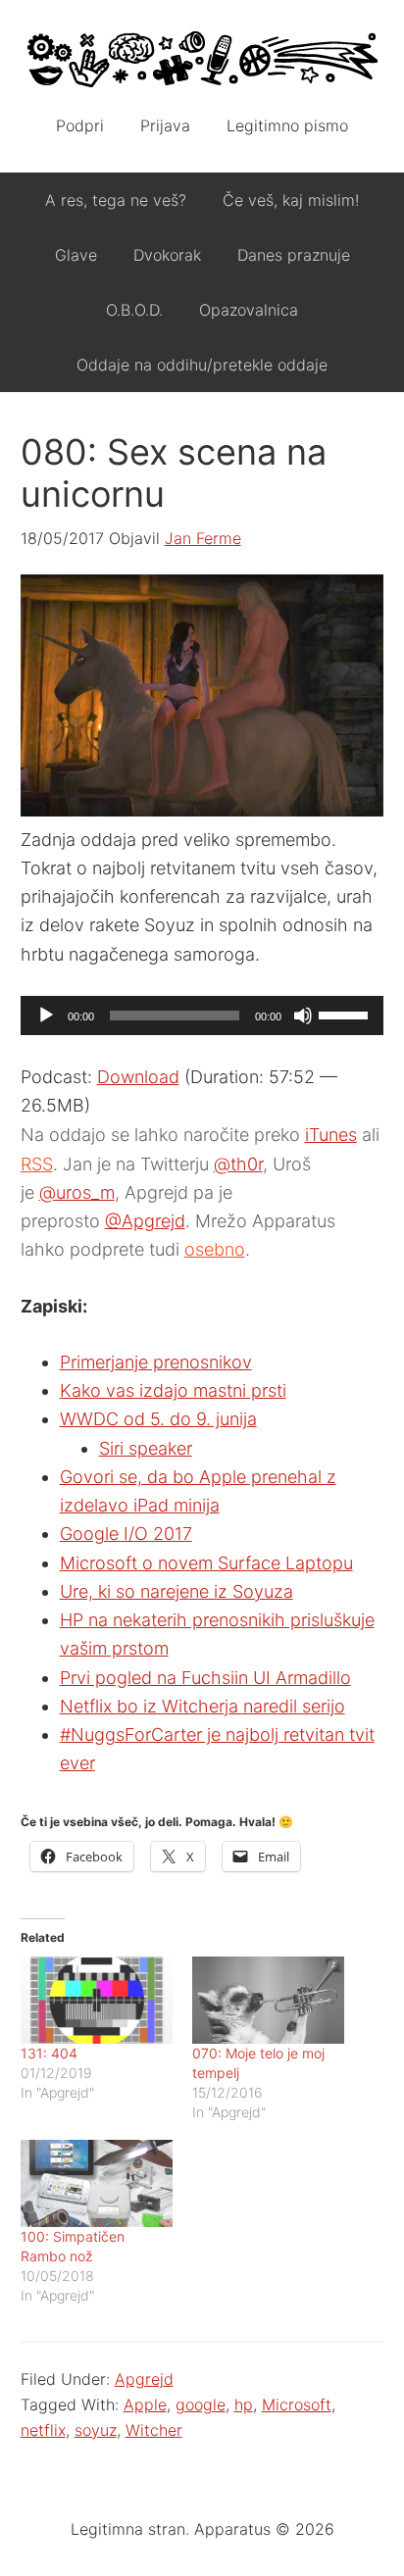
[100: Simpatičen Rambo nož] (97, 2183)
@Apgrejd (145, 1221)
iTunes (331, 1135)
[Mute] (303, 1016)
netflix (43, 2430)
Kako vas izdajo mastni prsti (173, 1390)
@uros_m (77, 1192)
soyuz (96, 2430)
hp (244, 2404)
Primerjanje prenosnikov (156, 1362)
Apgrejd (144, 2379)
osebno (215, 1249)
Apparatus (202, 59)
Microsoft (297, 2404)
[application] (202, 1016)
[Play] (46, 1016)
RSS (37, 1164)
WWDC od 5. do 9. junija (158, 1419)
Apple (145, 2404)
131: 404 (49, 2053)
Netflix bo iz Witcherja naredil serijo (202, 1706)
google (201, 2404)
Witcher (154, 2430)
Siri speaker (146, 1448)
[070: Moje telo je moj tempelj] (268, 2000)
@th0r (238, 1164)
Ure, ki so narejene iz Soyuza (177, 1591)
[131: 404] (97, 2000)
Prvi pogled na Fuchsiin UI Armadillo (205, 1678)
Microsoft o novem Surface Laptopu (206, 1563)
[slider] (346, 1014)
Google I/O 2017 (126, 1534)
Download (138, 1077)
